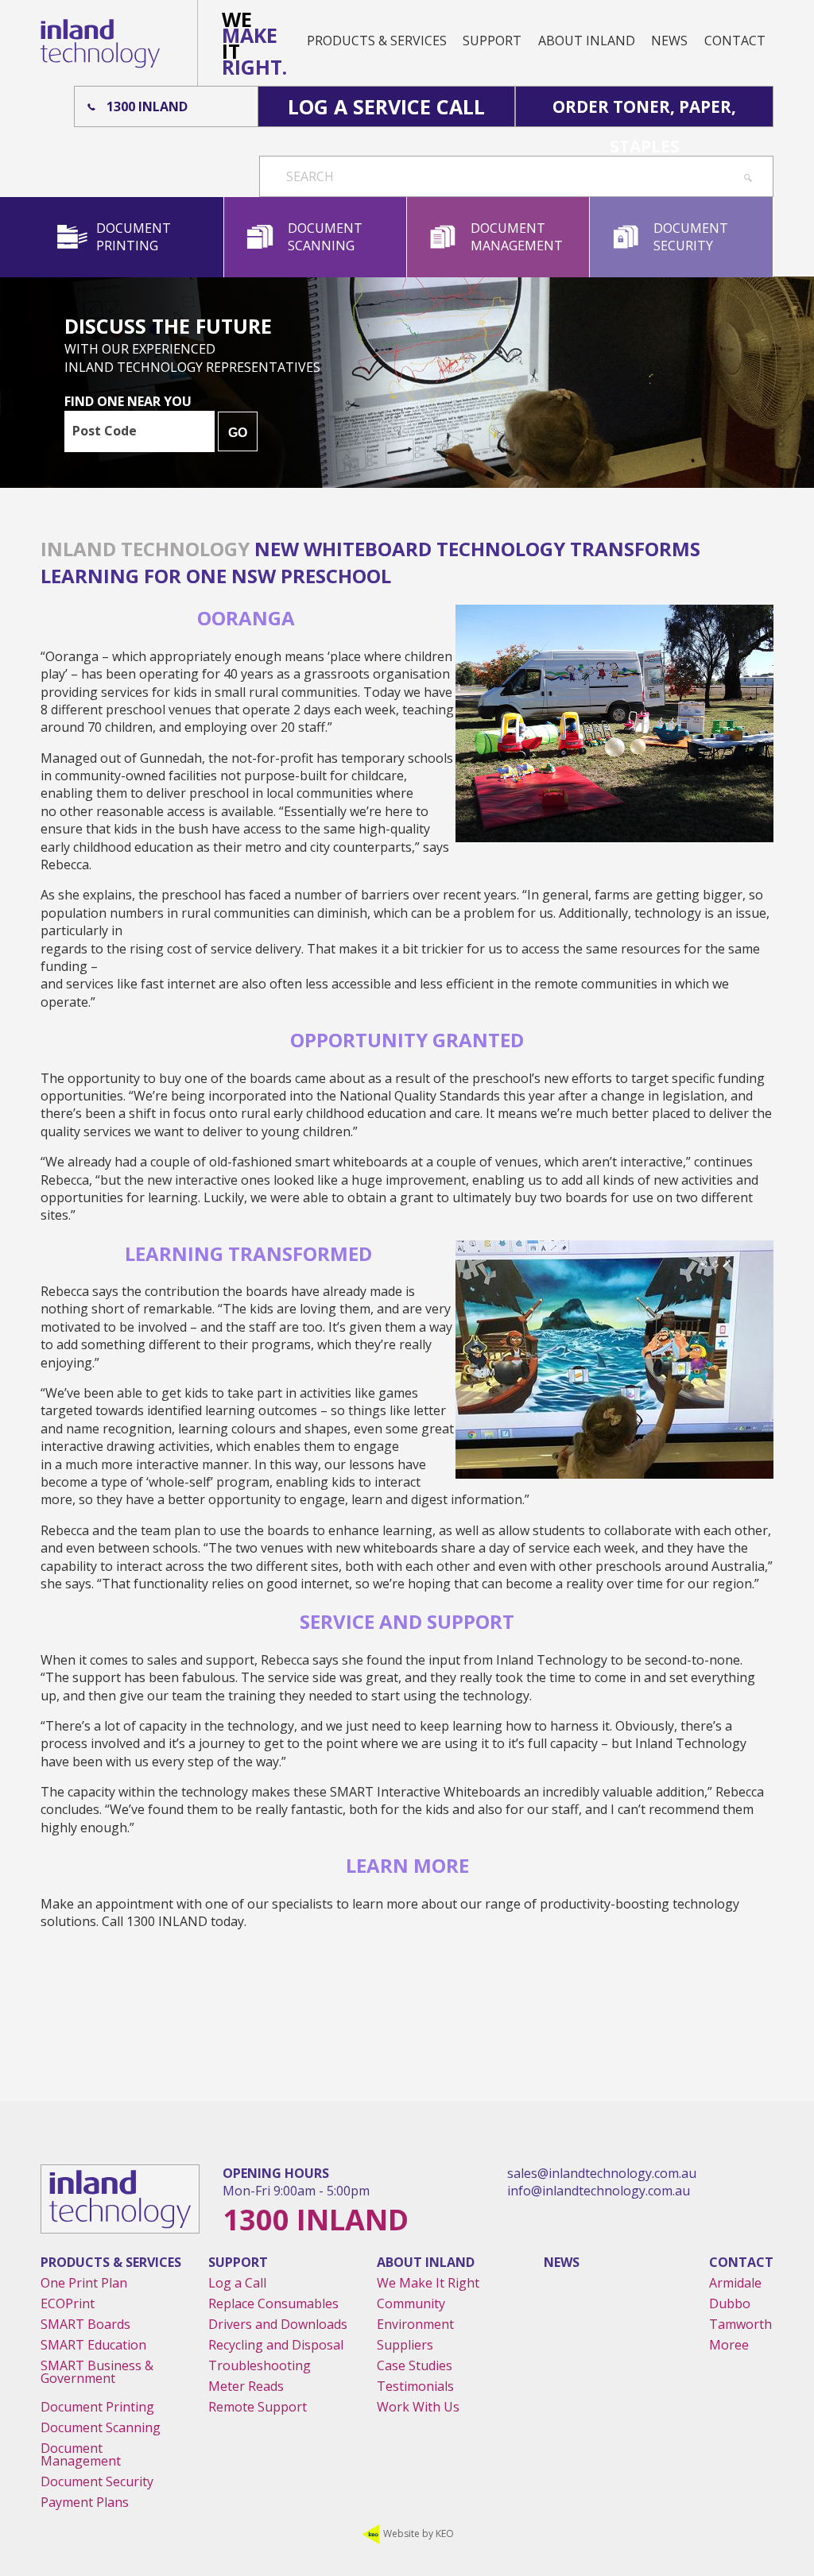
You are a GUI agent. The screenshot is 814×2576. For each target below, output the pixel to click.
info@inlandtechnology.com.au (599, 2191)
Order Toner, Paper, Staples (644, 111)
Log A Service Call (386, 106)
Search (310, 176)
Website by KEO (417, 2533)
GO (238, 433)
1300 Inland (147, 106)
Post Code (105, 431)
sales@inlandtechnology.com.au (602, 2173)
